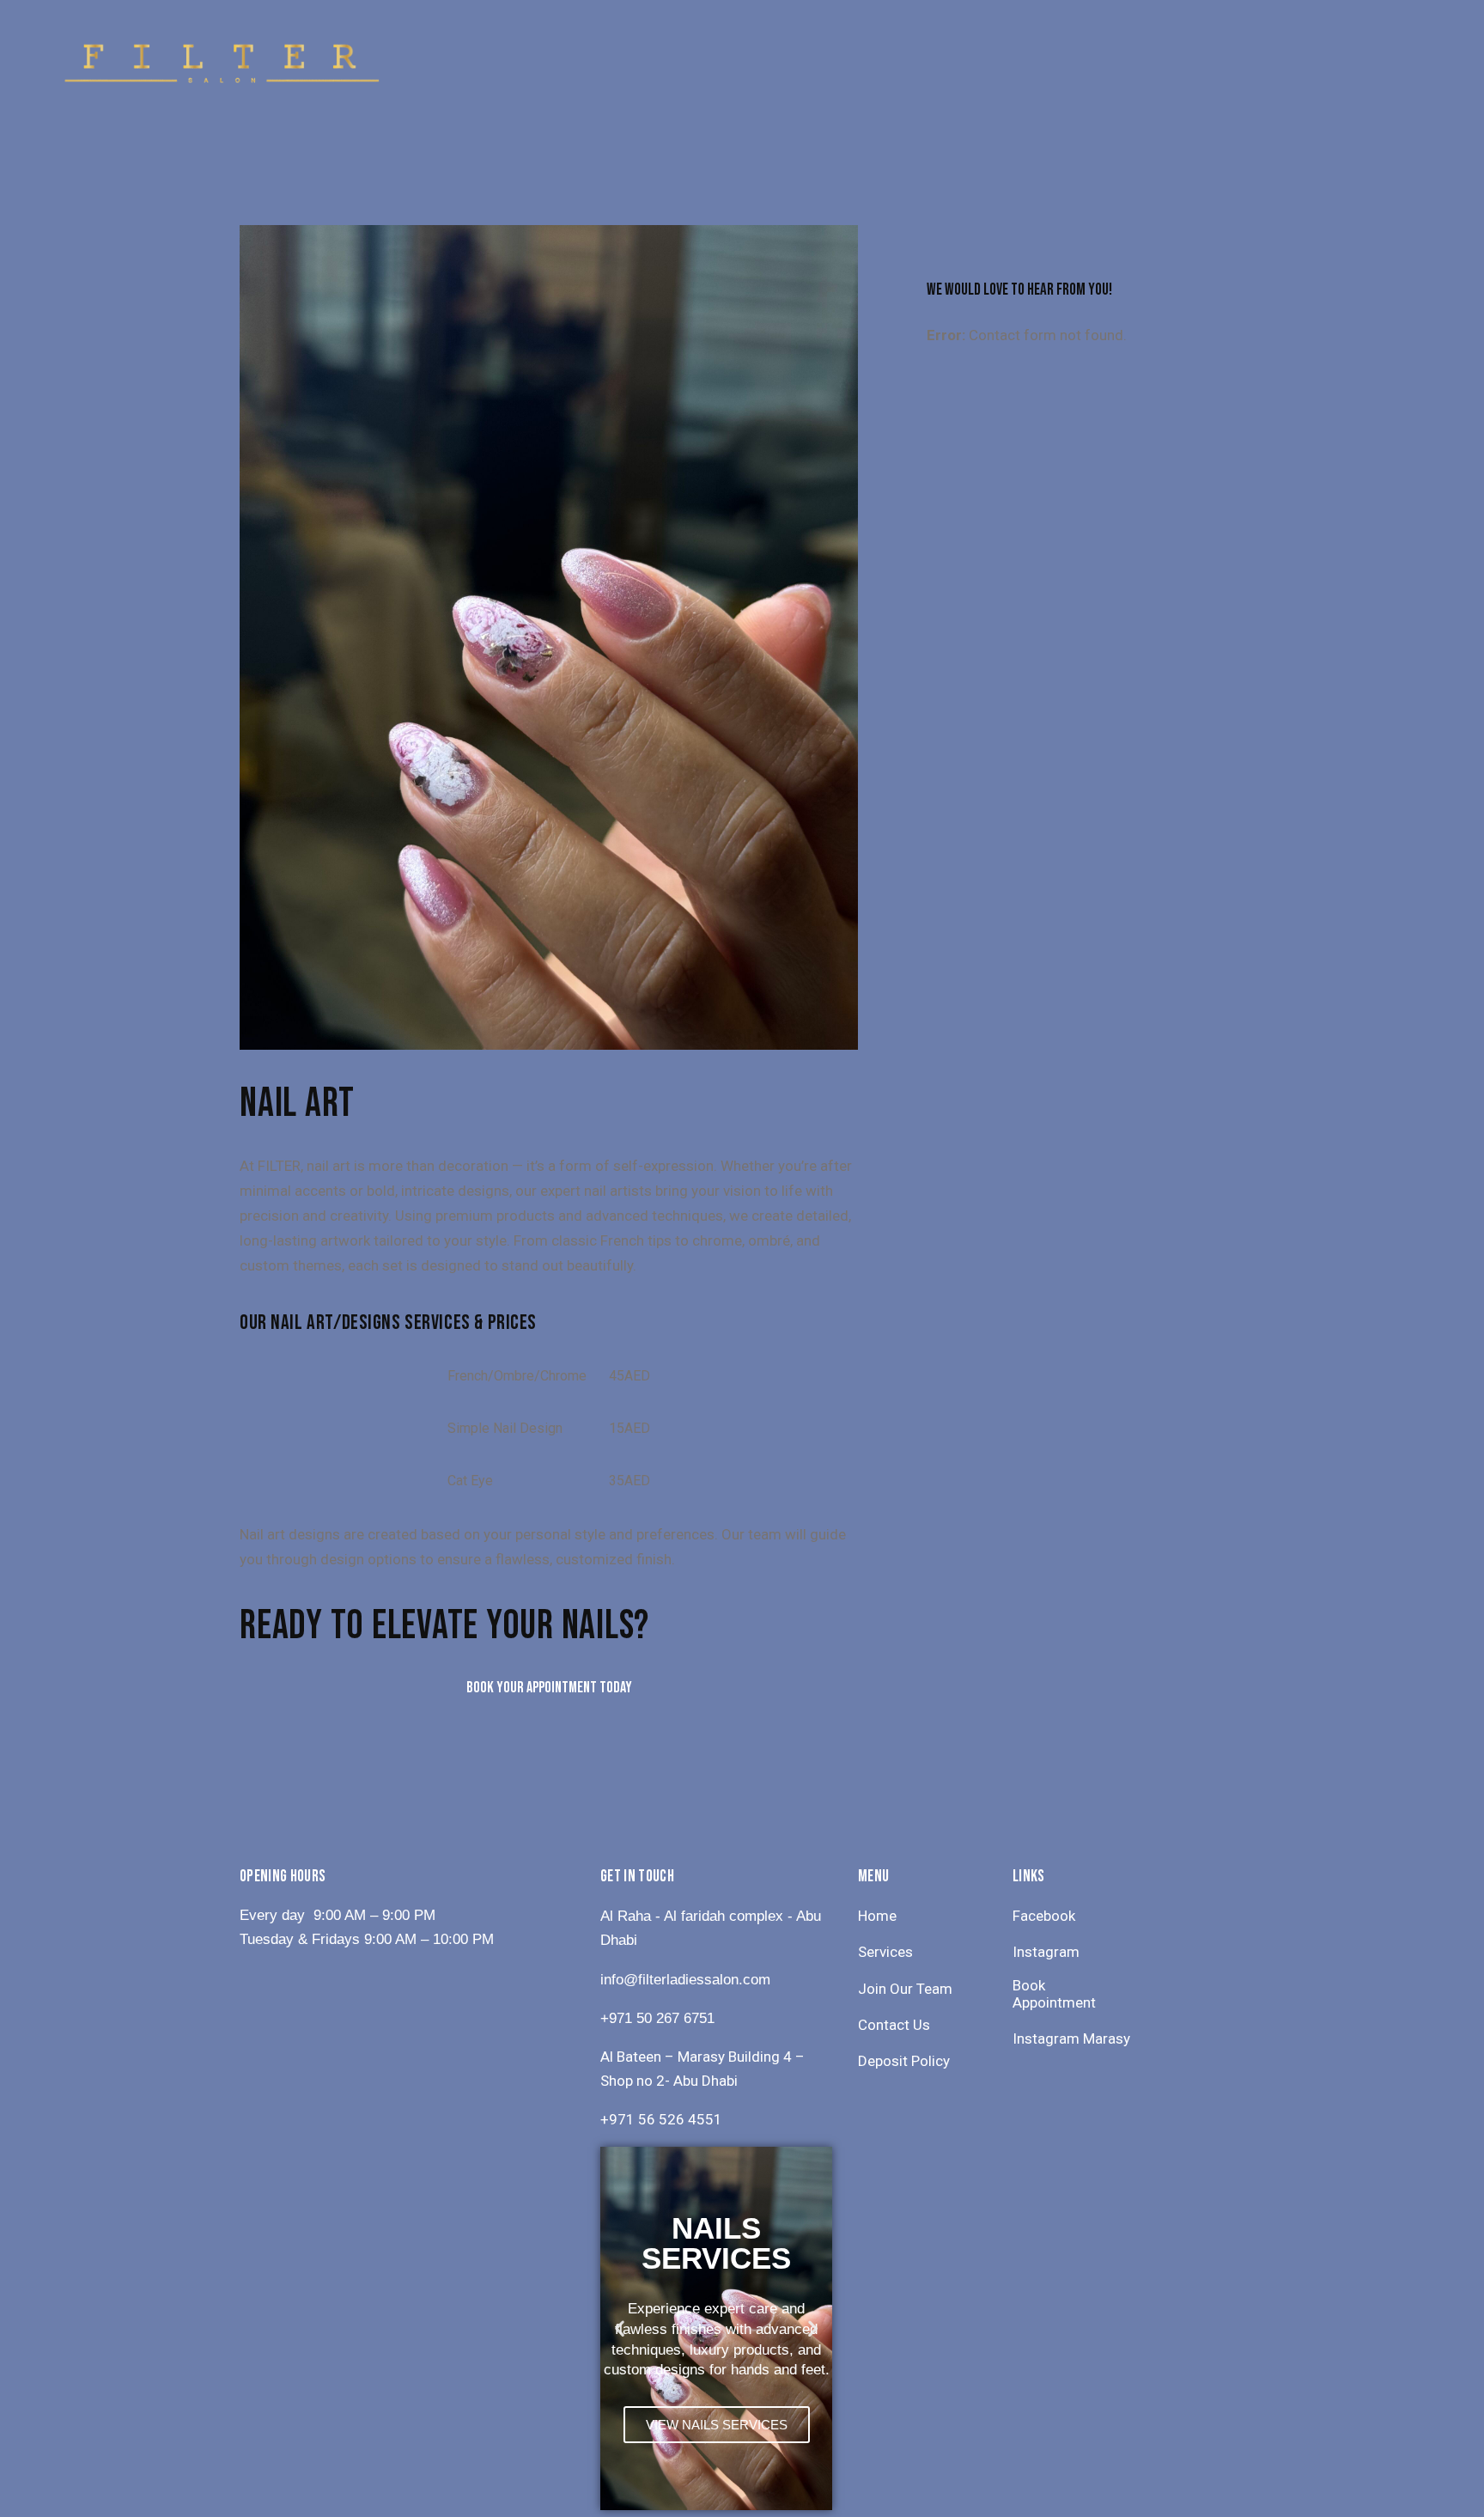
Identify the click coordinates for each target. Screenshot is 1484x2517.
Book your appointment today (549, 1688)
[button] (620, 2328)
